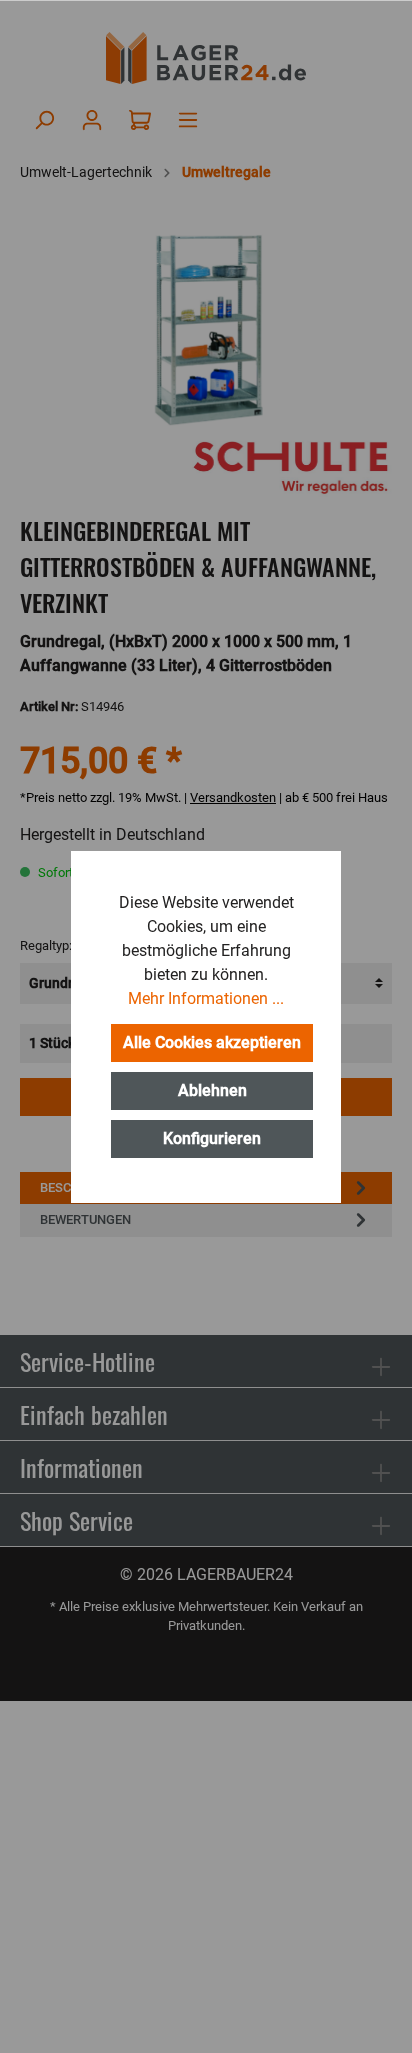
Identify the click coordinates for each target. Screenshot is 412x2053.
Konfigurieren (212, 1138)
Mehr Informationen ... (206, 998)
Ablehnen (212, 1090)
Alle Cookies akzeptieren (212, 1042)
